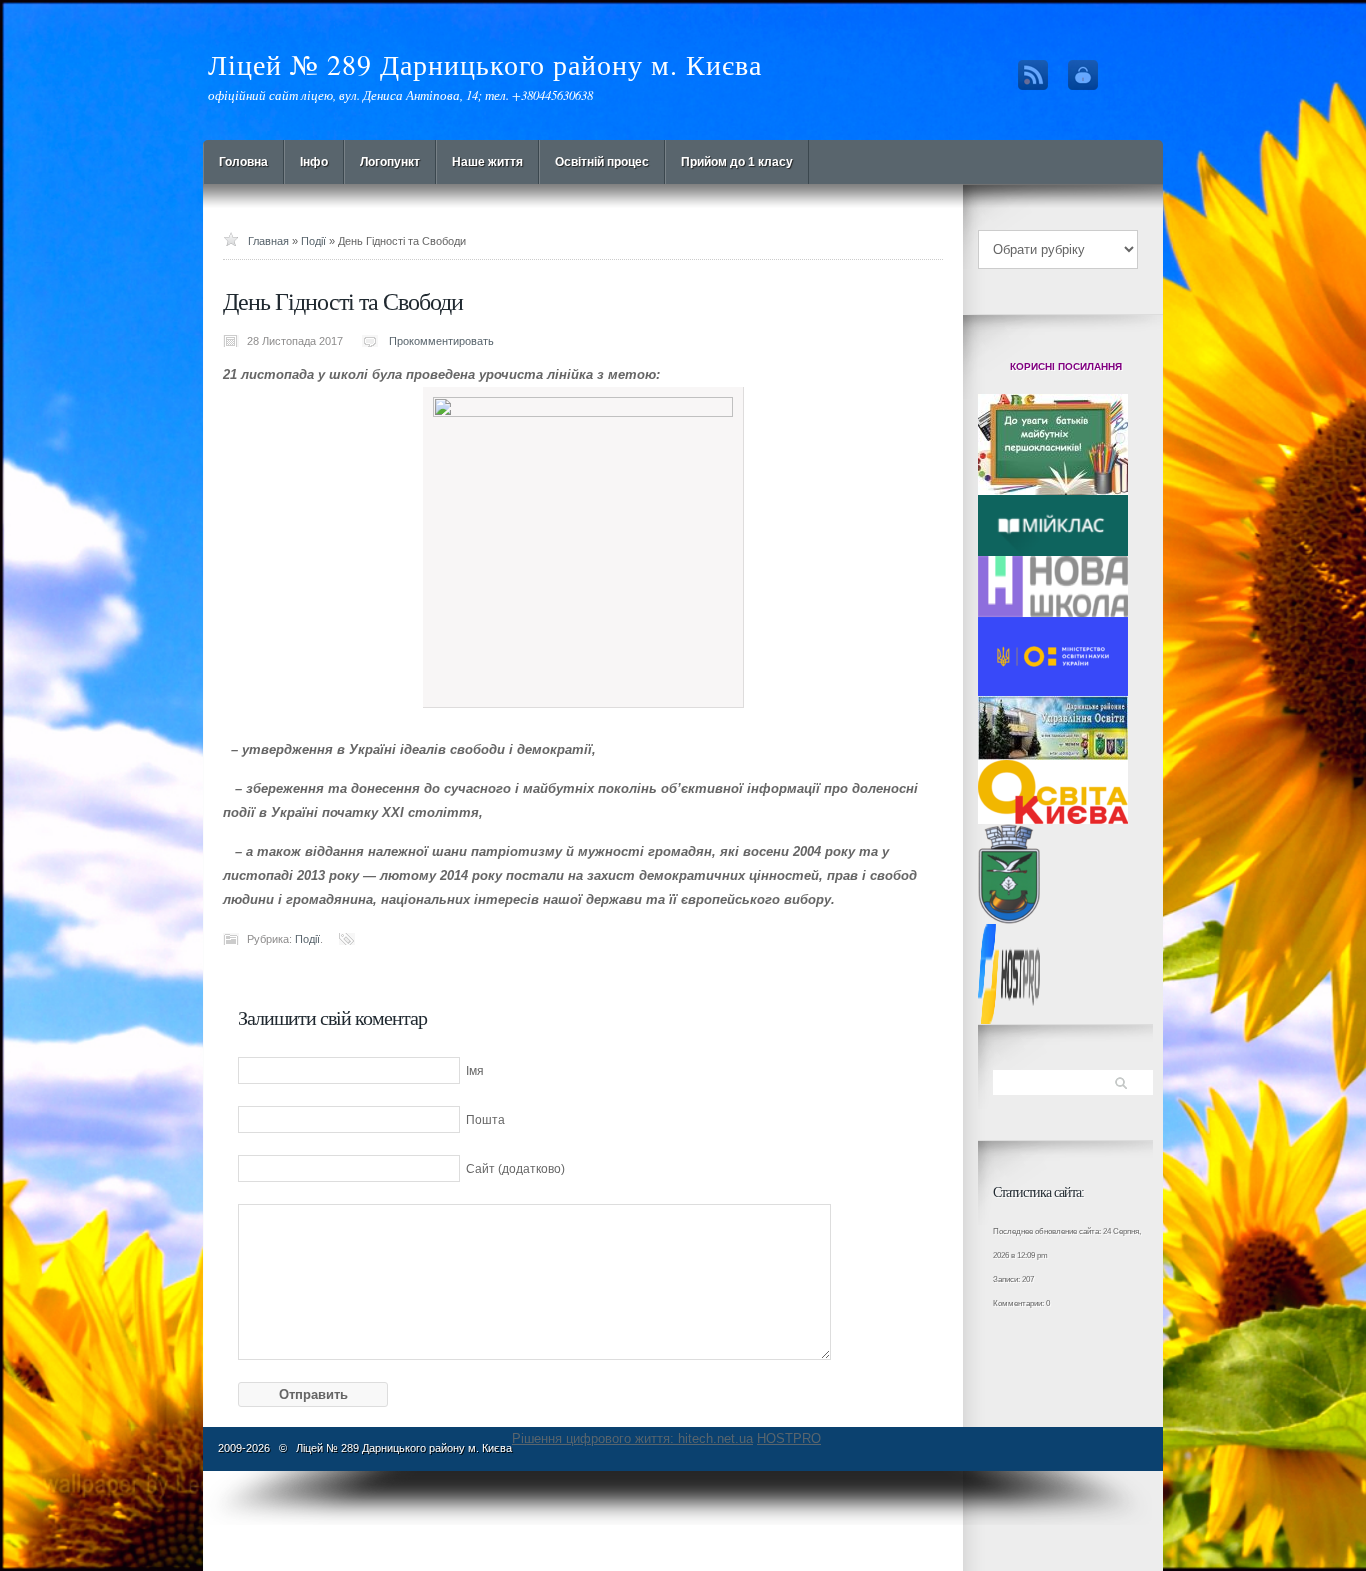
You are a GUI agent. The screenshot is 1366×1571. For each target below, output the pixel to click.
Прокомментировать (441, 341)
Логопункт (390, 162)
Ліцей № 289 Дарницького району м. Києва (485, 64)
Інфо (314, 162)
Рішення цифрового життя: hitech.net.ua (632, 1438)
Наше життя (487, 162)
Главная (268, 241)
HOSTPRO (789, 1438)
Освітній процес (602, 162)
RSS (1033, 75)
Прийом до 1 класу (737, 162)
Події (313, 241)
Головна (243, 162)
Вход (1083, 75)
